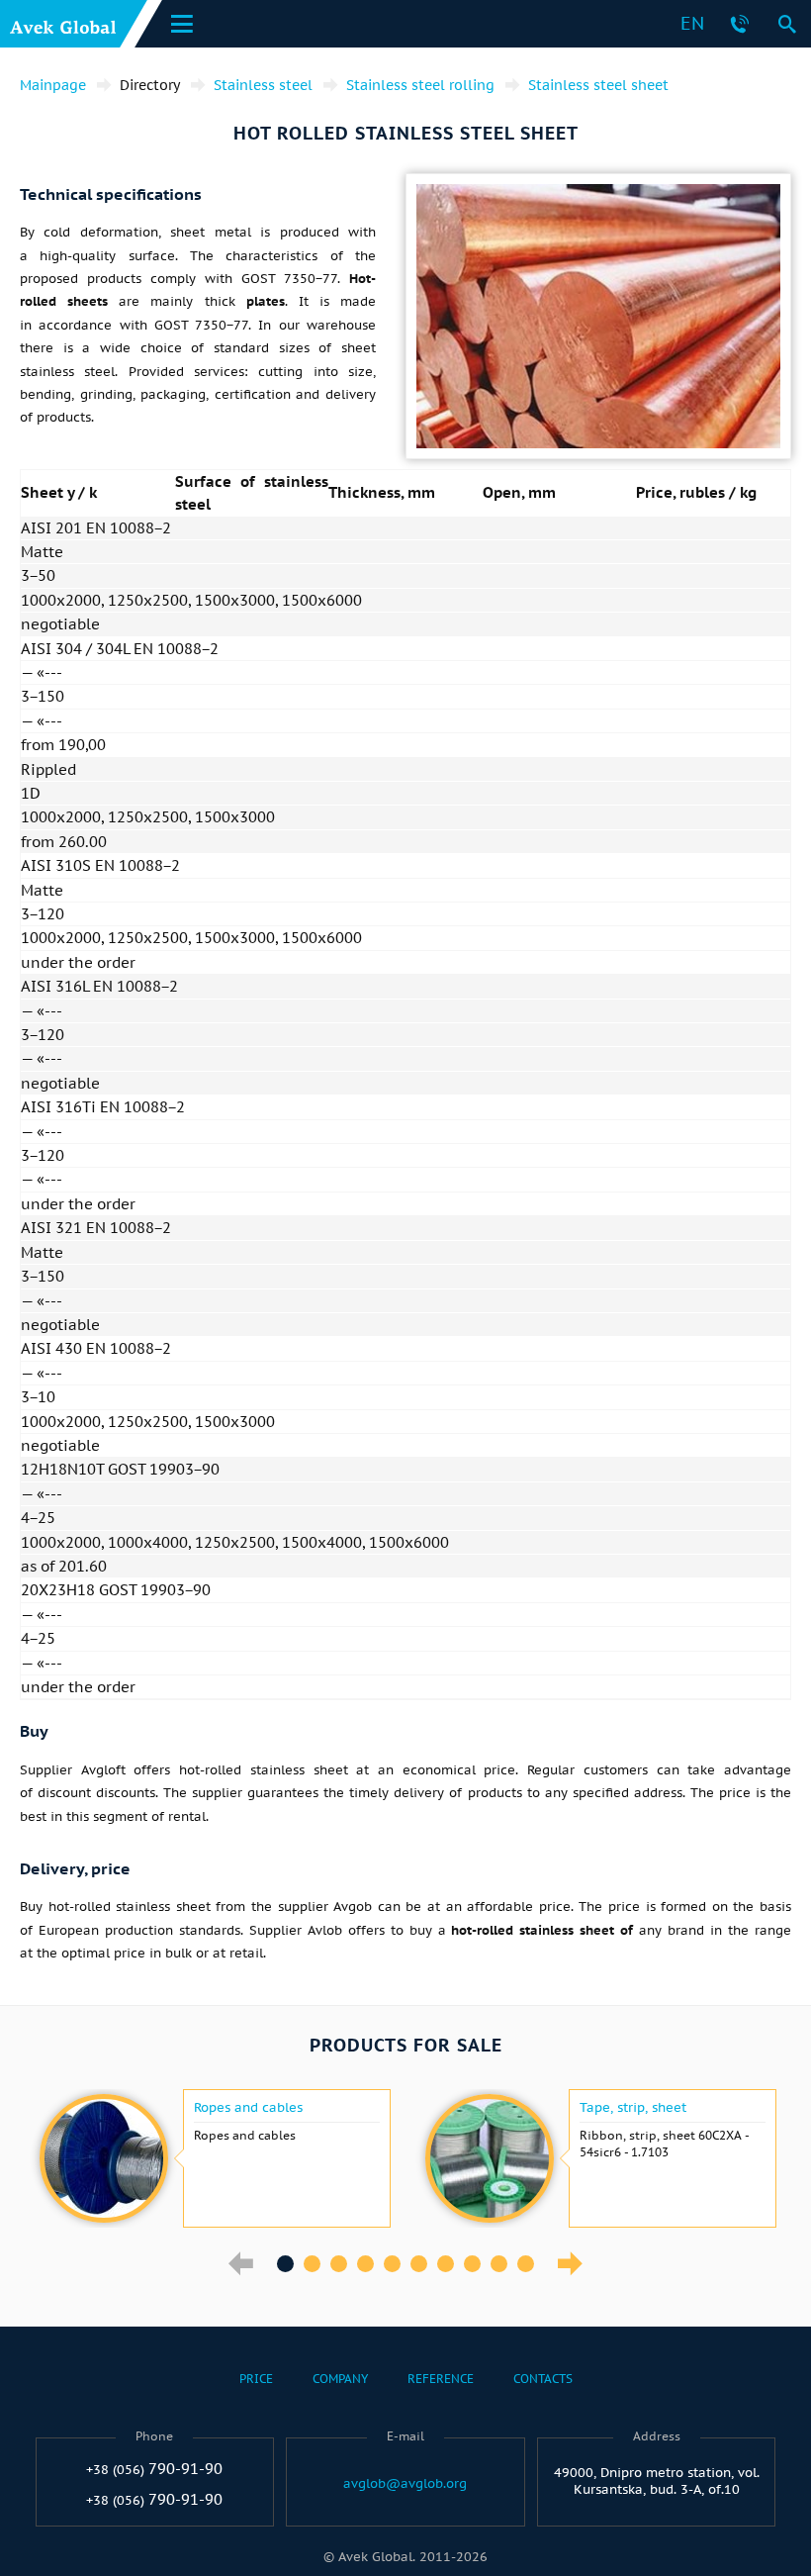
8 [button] (472, 2264)
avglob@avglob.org (405, 2484)
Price (256, 2379)
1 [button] (285, 2264)
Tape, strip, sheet (633, 2108)
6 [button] (419, 2264)
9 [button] (499, 2264)
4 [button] (365, 2264)
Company (340, 2379)
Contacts (543, 2379)
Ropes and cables (248, 2108)
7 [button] (446, 2264)
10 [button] (526, 2264)
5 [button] (392, 2264)
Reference (441, 2379)
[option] (213, 2158)
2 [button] (312, 2264)
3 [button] (339, 2264)
